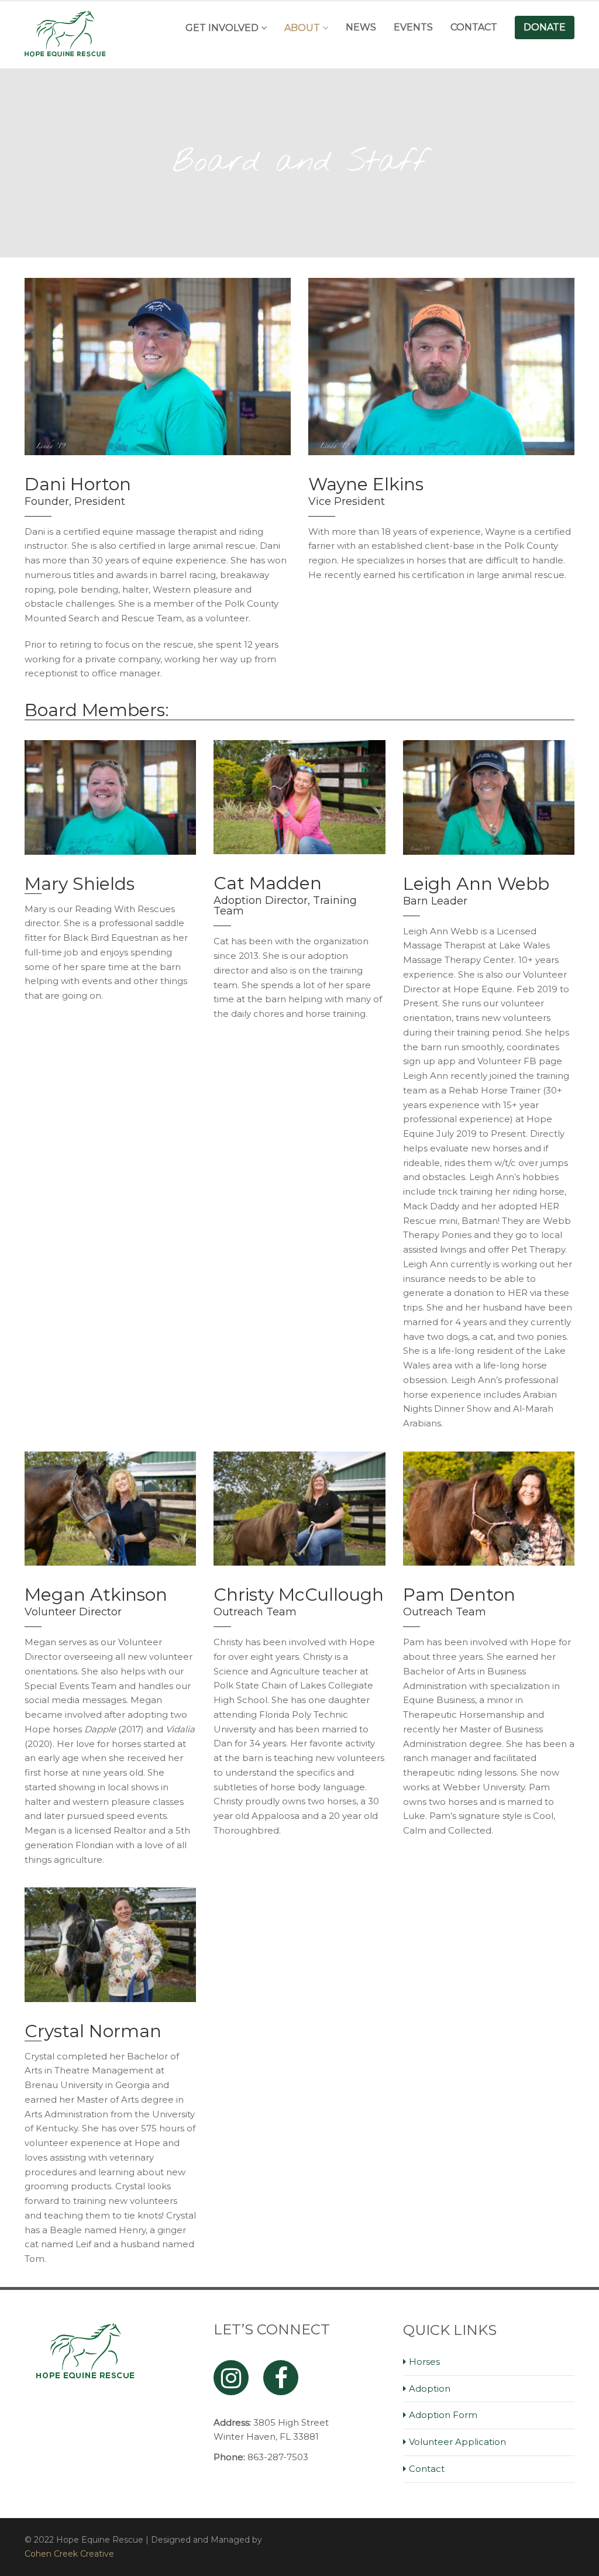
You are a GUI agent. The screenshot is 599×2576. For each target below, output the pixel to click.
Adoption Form (443, 2415)
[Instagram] (231, 2378)
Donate (545, 27)
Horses (424, 2362)
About (302, 28)
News (361, 27)
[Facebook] (281, 2378)
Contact (474, 27)
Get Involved (222, 28)
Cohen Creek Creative (69, 2554)
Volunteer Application (457, 2442)
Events (413, 27)
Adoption (430, 2388)
